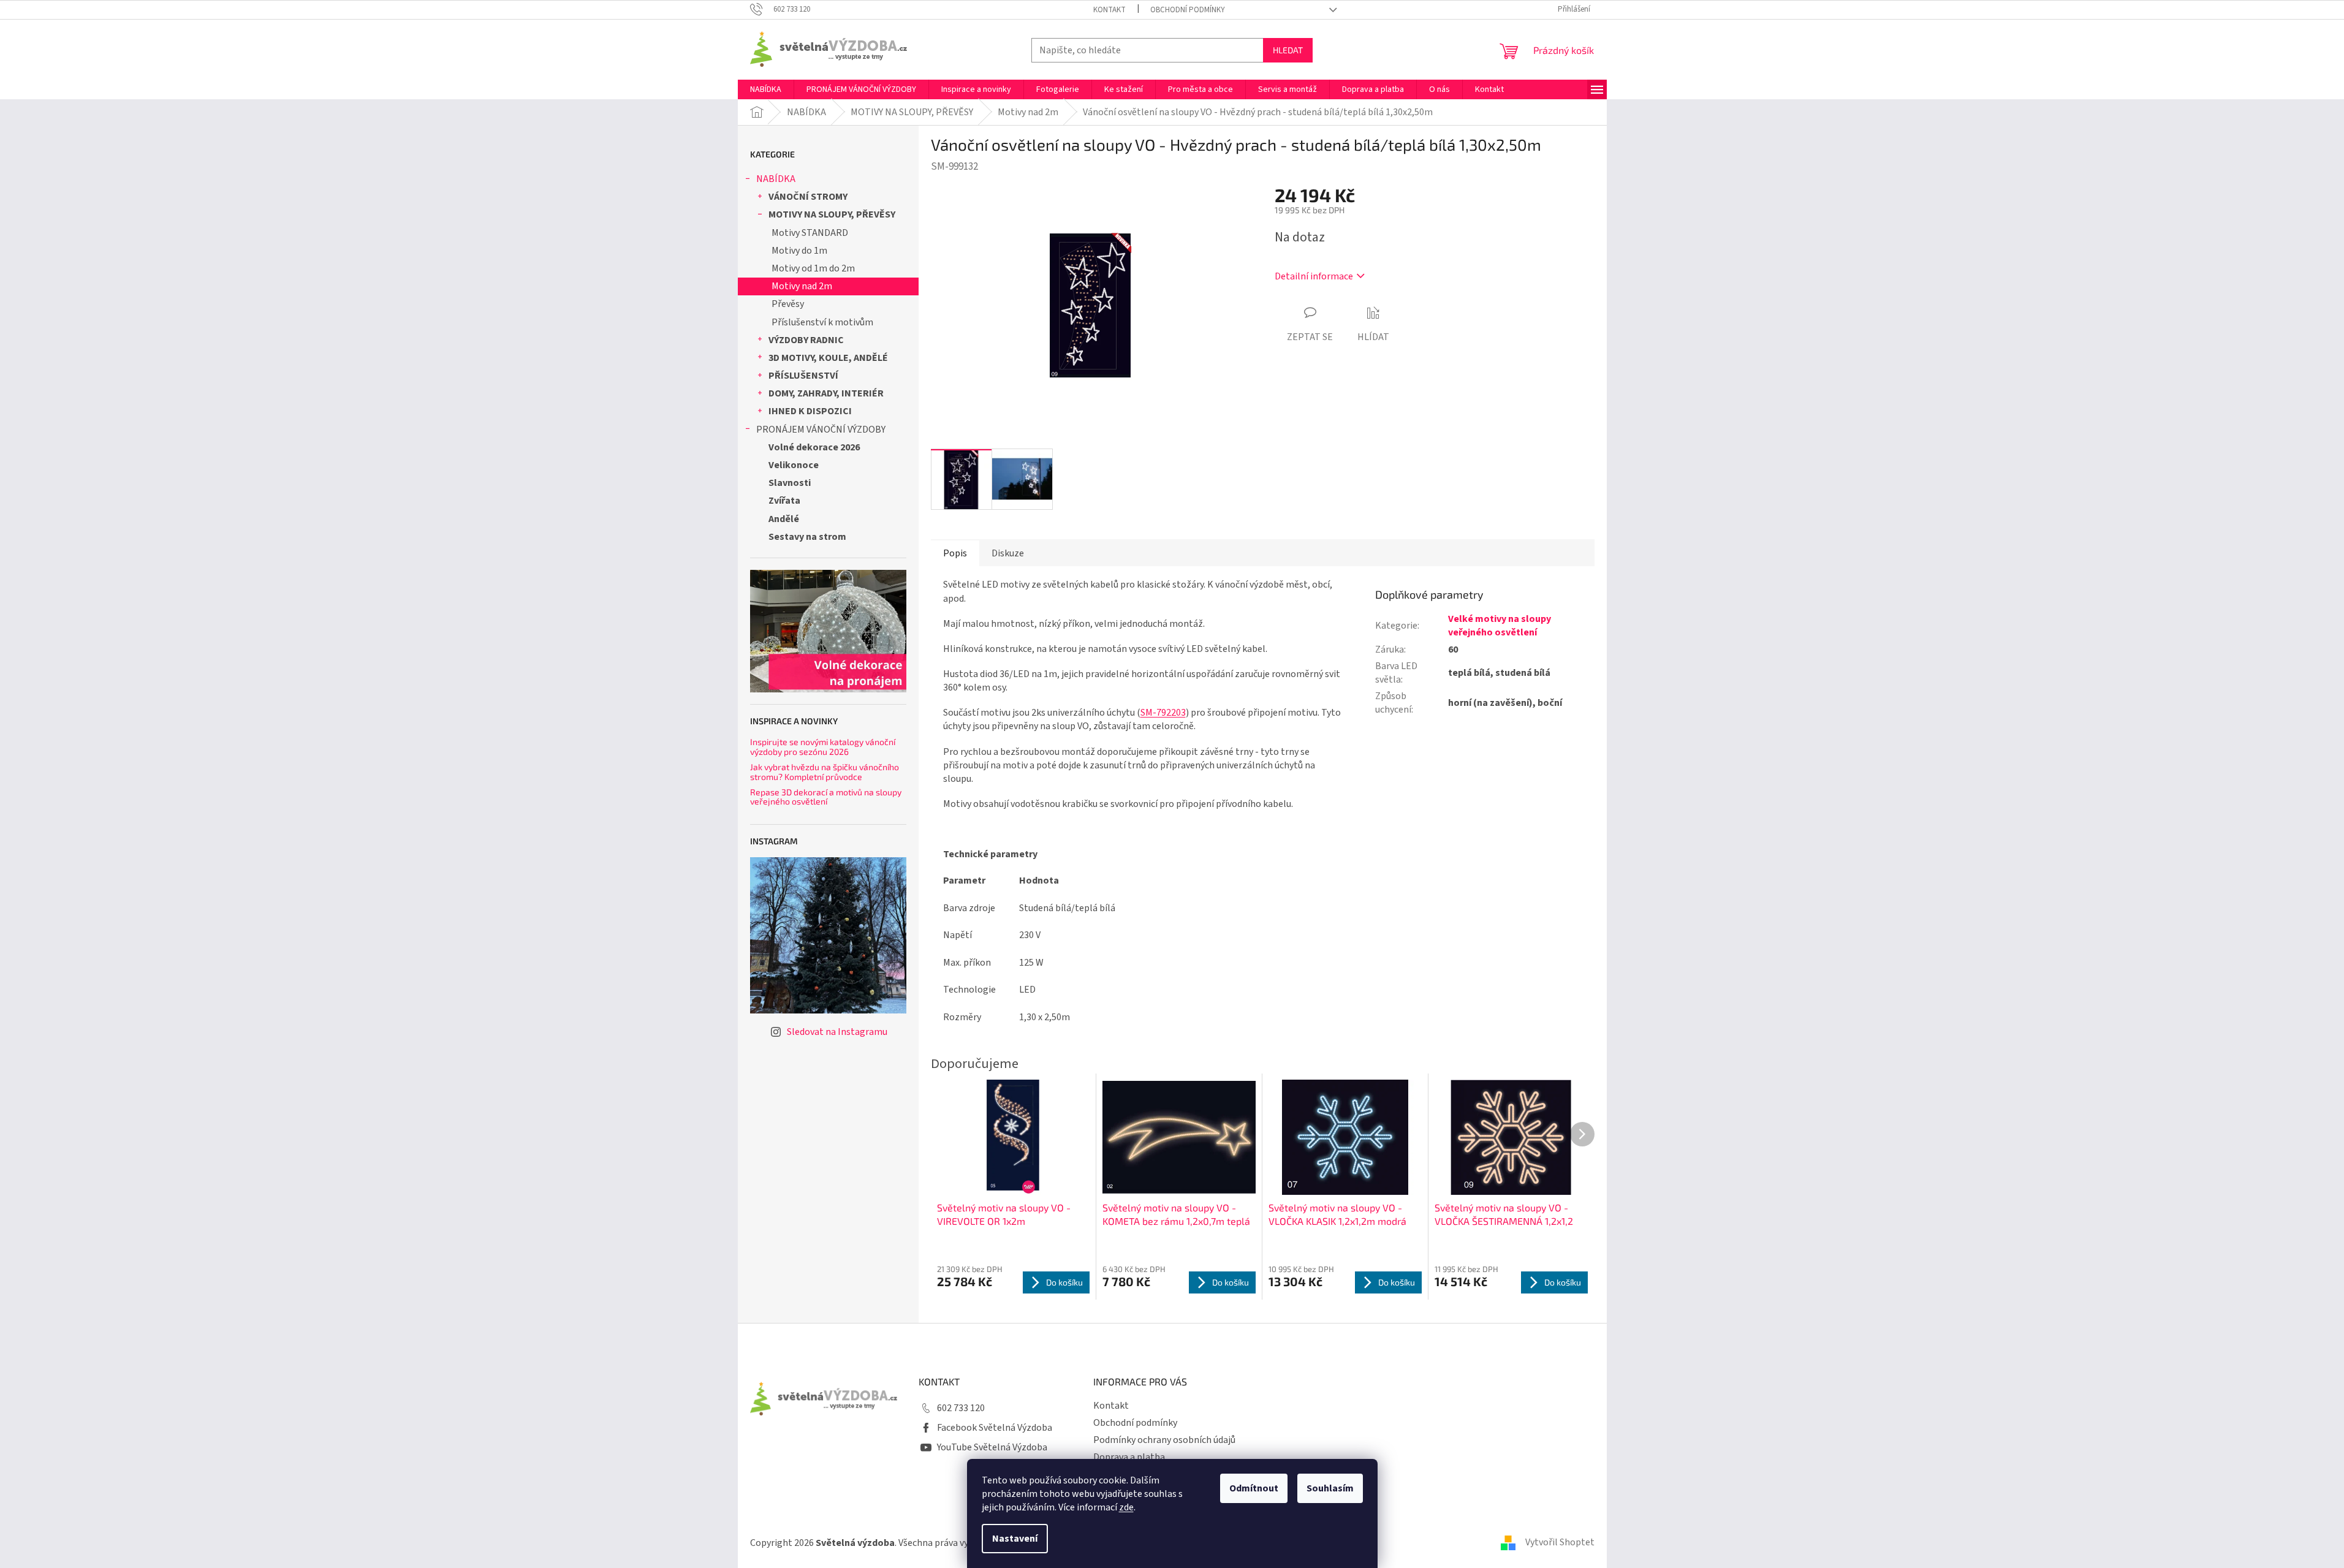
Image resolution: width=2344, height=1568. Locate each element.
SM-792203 (1163, 713)
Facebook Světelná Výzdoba (995, 1428)
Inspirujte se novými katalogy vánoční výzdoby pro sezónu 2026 (823, 747)
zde (1126, 1507)
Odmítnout (1254, 1488)
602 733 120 (961, 1408)
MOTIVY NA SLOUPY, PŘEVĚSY (832, 214)
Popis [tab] (955, 553)
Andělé (784, 519)
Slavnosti (790, 483)
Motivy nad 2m (802, 286)
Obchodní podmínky (1188, 10)
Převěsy (788, 304)
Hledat (1288, 50)
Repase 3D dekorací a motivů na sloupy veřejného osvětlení (826, 797)
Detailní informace (1314, 276)
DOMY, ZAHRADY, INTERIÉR (826, 393)
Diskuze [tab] (1008, 553)
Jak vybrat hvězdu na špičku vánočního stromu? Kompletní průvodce (825, 772)
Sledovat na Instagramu (837, 1032)
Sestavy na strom (807, 537)
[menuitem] (766, 89)
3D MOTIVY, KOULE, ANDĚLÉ (828, 358)
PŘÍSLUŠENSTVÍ (803, 376)
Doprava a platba (1129, 1457)
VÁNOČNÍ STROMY (808, 197)
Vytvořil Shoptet (1560, 1542)
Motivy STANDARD (810, 233)
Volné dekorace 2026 (814, 447)
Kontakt (1109, 10)
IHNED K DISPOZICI (810, 411)
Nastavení (1015, 1539)
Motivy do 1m (799, 251)
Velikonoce (794, 465)
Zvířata (784, 501)
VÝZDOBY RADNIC (806, 340)
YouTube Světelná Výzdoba (992, 1447)
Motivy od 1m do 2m (813, 268)
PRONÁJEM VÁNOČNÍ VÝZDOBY (821, 430)
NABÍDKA (776, 179)
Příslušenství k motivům (822, 322)
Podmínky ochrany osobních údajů (1164, 1440)
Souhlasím (1330, 1488)
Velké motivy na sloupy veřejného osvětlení (1500, 626)
